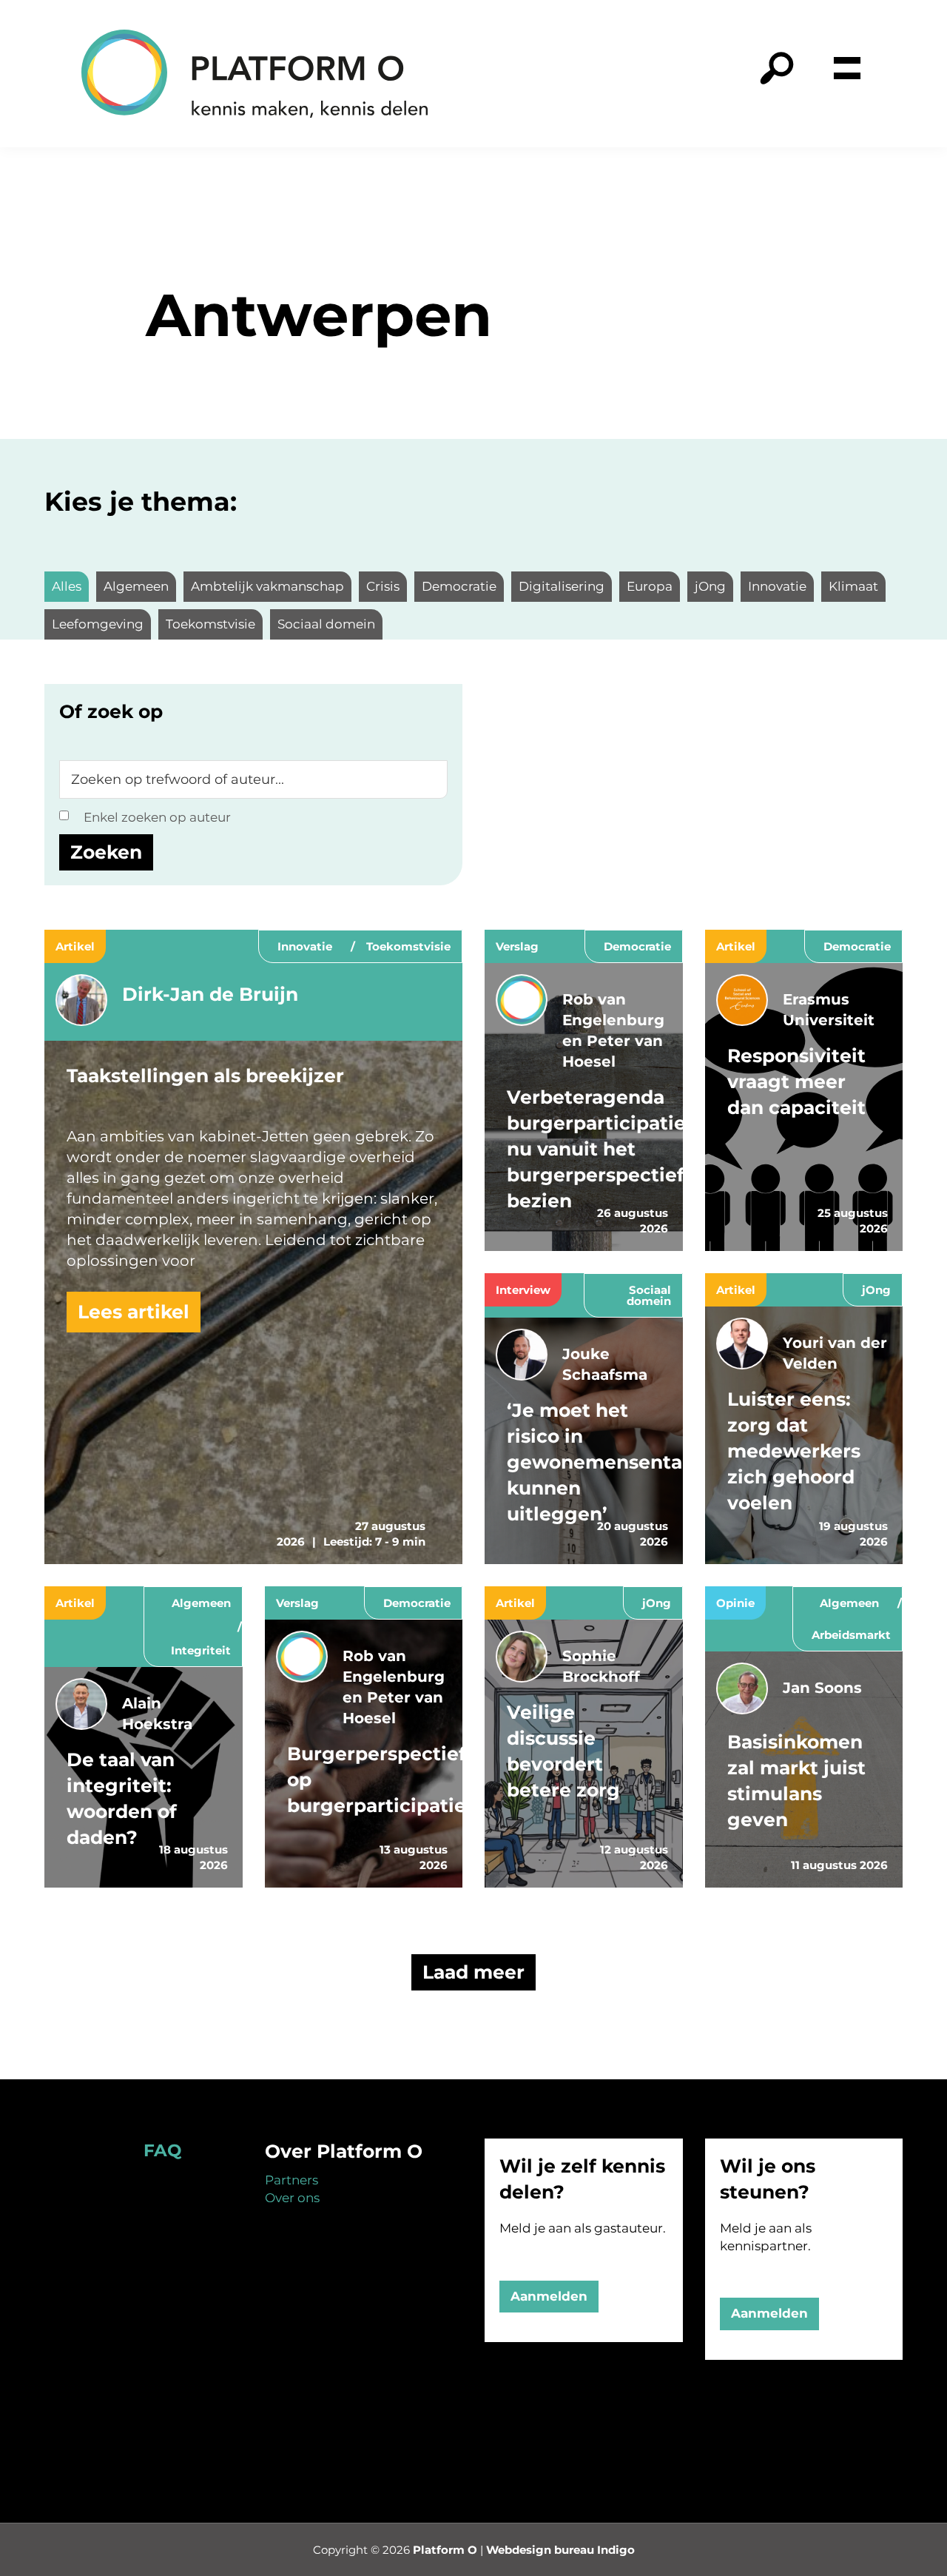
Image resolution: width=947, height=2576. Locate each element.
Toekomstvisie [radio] (210, 624)
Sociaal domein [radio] (326, 624)
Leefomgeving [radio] (98, 624)
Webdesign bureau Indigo (560, 2550)
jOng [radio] (710, 586)
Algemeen (201, 1603)
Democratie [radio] (459, 586)
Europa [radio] (650, 586)
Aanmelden (549, 2296)
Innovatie (305, 946)
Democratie (637, 946)
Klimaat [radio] (853, 586)
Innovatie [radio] (777, 586)
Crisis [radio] (383, 586)
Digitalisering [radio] (562, 586)
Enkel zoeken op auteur (157, 817)
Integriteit (201, 1650)
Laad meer (473, 1972)
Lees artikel (134, 1312)
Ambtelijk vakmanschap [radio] (267, 586)
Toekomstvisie (408, 946)
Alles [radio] (67, 586)
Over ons (292, 2198)
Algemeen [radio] (136, 586)
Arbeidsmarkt (851, 1635)
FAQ (162, 2150)
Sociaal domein (649, 1295)
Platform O (445, 2550)
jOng (876, 1290)
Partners (291, 2180)
